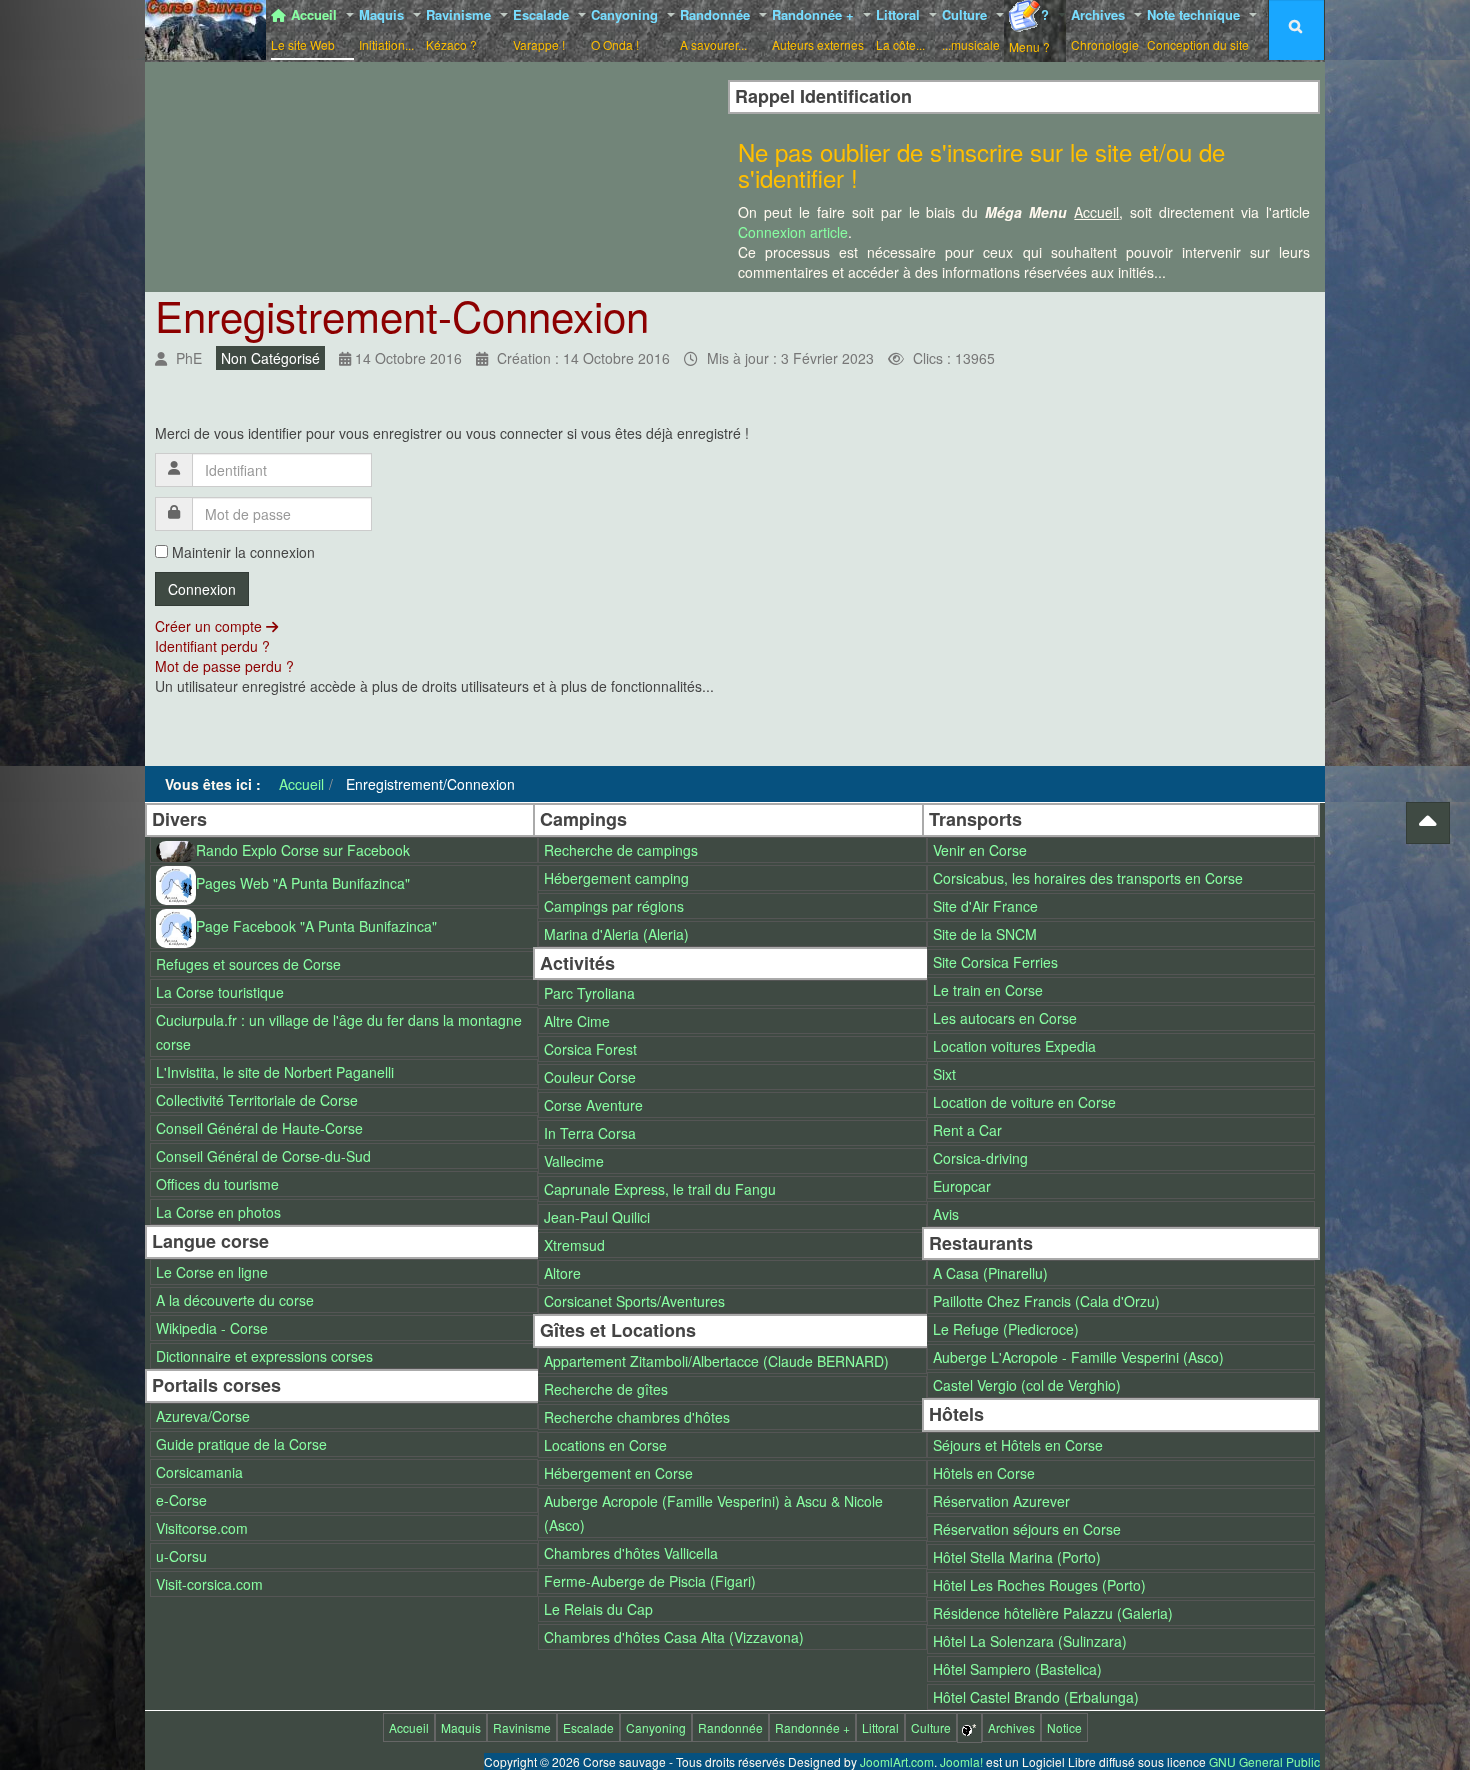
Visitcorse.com (202, 1528)
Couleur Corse (590, 1077)
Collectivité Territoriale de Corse (257, 1100)
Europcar (962, 1186)
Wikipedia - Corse (212, 1328)
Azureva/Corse (203, 1416)
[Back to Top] (1428, 823)
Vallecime (574, 1161)
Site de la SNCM (985, 934)
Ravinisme (460, 29)
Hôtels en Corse (984, 1473)
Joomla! (961, 1761)
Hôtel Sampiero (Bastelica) (1017, 1669)
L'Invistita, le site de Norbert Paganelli (275, 1072)
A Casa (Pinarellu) (990, 1273)
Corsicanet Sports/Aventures (634, 1301)
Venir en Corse (980, 850)
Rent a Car (967, 1130)
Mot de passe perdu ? (224, 666)
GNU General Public (1264, 1761)
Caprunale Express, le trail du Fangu (660, 1189)
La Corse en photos (218, 1212)
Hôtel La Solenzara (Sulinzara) (1030, 1641)
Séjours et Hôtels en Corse (1018, 1445)
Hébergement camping (616, 878)
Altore (562, 1273)
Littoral (900, 29)
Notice (1064, 1727)
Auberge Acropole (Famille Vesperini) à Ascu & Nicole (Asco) (713, 1513)
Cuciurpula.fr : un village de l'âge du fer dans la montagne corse (339, 1032)
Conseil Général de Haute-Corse (259, 1128)
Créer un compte (210, 626)
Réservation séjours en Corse (1027, 1529)
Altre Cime (577, 1021)
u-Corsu (181, 1556)
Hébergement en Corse (618, 1473)
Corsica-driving (980, 1158)
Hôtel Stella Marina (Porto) (1017, 1557)
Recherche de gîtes (606, 1389)
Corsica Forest (590, 1049)
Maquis (386, 29)
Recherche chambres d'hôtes (637, 1417)
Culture (971, 29)
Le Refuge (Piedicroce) (1006, 1329)
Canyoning (626, 29)
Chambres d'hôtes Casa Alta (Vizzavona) (674, 1637)
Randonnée (717, 29)
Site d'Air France (985, 906)
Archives (1105, 29)
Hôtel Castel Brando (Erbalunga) (1036, 1697)
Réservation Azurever (1001, 1501)
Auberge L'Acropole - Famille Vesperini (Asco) (1078, 1357)
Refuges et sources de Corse (248, 964)
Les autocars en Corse (1005, 1018)
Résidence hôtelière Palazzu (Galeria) (1053, 1613)
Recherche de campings (621, 850)
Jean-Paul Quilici (597, 1217)
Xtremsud (574, 1245)
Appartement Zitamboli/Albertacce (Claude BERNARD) (716, 1361)
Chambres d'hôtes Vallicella (631, 1553)
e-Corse (181, 1500)
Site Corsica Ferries (995, 962)
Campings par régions (614, 906)
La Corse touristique (220, 992)
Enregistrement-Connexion (402, 315)
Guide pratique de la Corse (241, 1444)
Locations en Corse (605, 1445)
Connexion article (793, 232)
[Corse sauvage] (205, 27)
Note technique (1198, 29)
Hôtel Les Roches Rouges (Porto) (1039, 1585)
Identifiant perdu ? (212, 646)
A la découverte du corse (235, 1300)
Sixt (944, 1074)
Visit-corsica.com (209, 1584)
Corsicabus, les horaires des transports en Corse (1088, 878)
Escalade (543, 29)
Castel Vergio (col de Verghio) (1027, 1385)
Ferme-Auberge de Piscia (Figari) (650, 1581)
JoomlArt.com (897, 1761)
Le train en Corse (988, 990)
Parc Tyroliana (589, 993)
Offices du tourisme (217, 1184)
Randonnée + (818, 29)
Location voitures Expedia (1014, 1046)
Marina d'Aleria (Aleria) (616, 934)
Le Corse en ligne (212, 1272)
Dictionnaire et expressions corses (264, 1356)
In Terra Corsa (590, 1133)
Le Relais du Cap (598, 1609)
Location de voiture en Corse (1024, 1102)
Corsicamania (199, 1472)
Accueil (306, 29)
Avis (946, 1214)
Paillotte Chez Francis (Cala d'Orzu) (1046, 1301)
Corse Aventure (593, 1105)
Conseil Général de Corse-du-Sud (263, 1156)
